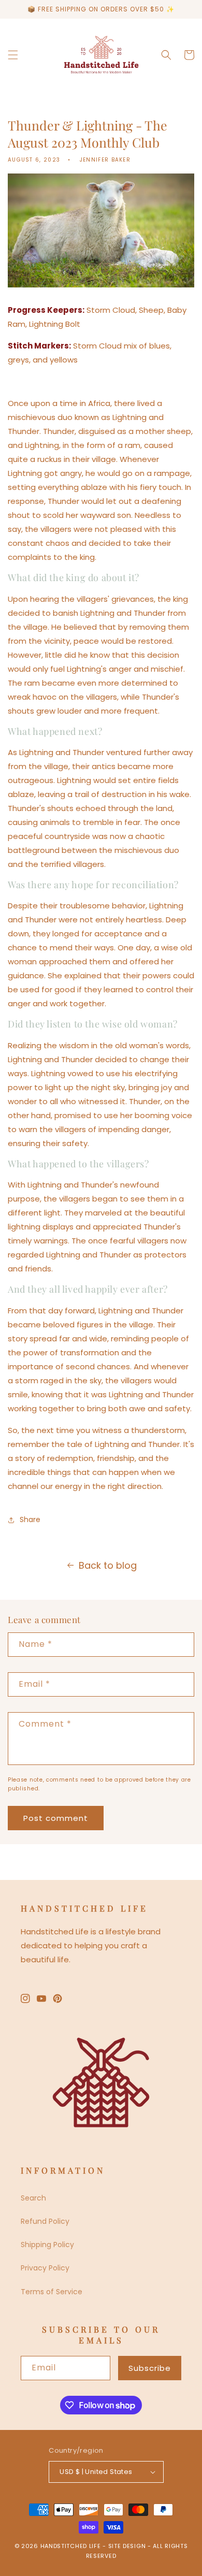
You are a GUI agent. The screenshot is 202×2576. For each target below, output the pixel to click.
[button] (13, 55)
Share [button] (30, 1519)
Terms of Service (52, 2292)
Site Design (127, 2546)
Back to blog (108, 1565)
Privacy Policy (45, 2268)
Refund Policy (45, 2221)
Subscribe (150, 2368)
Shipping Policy (47, 2245)
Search (33, 2198)
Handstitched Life (71, 2546)
